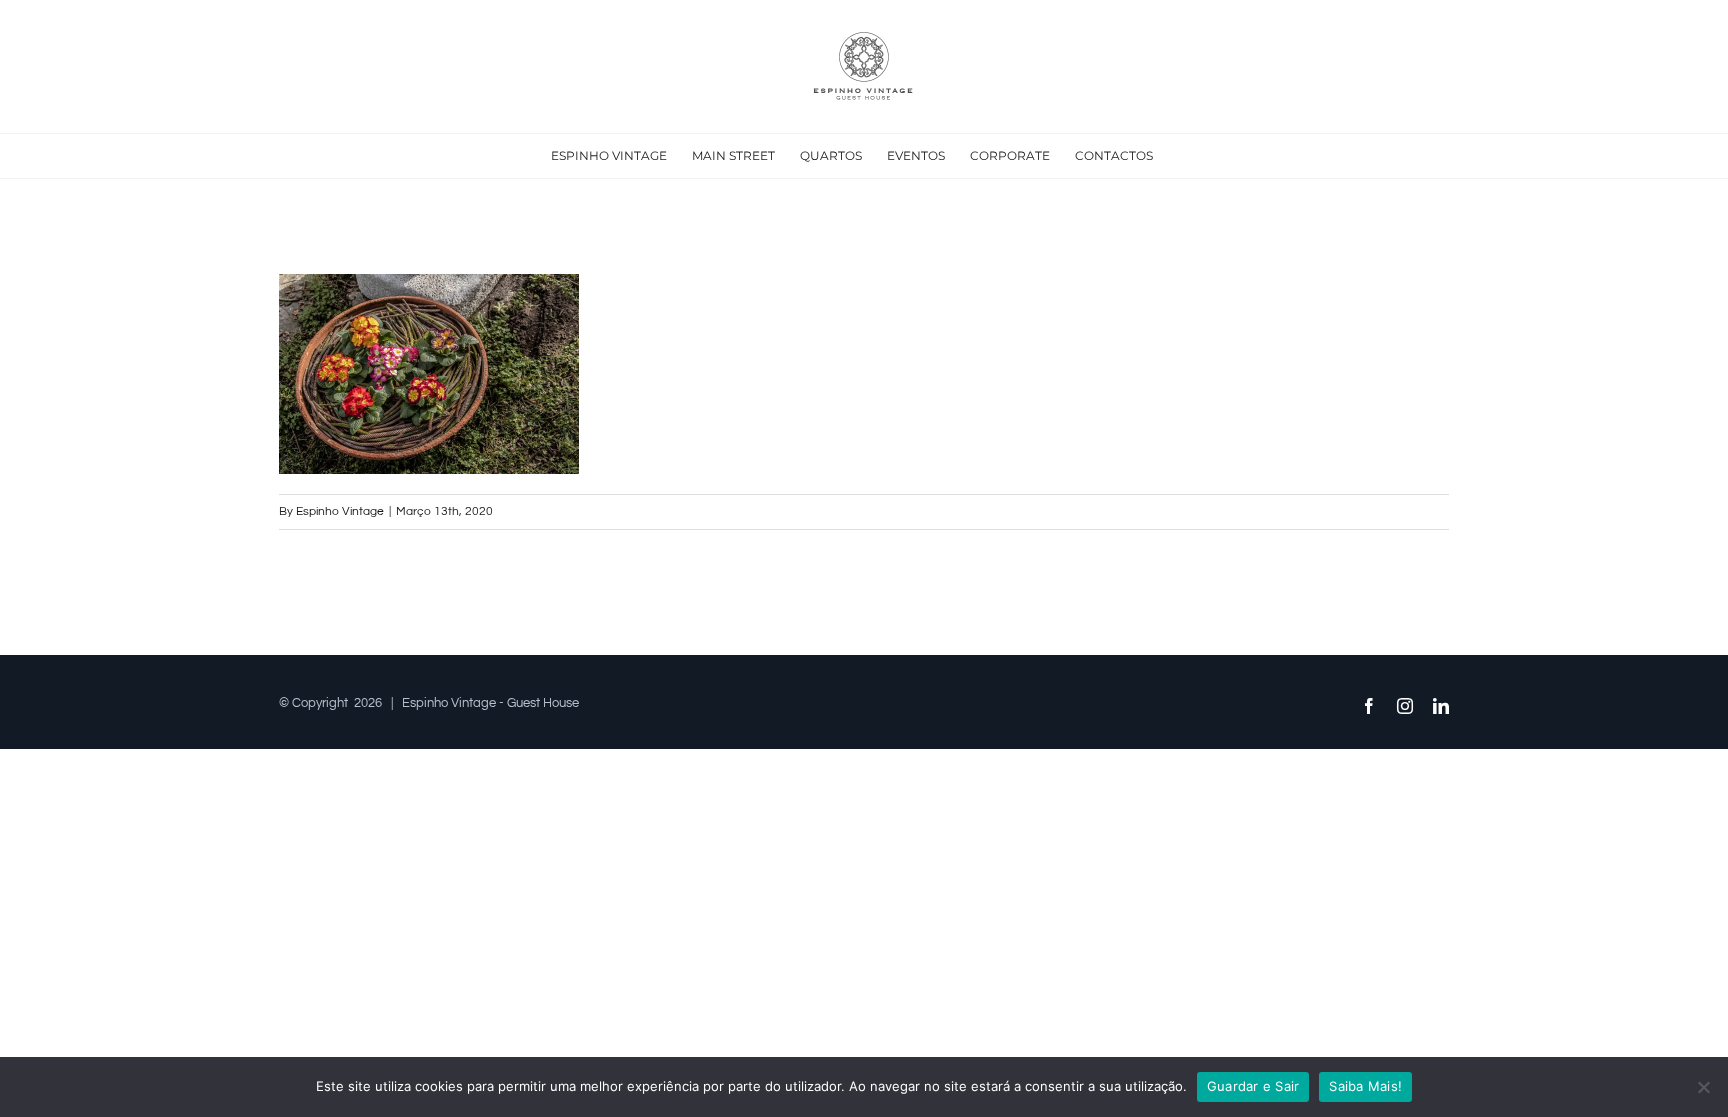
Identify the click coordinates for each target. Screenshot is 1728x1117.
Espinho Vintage (340, 511)
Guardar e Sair (1253, 1086)
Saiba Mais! (1365, 1086)
